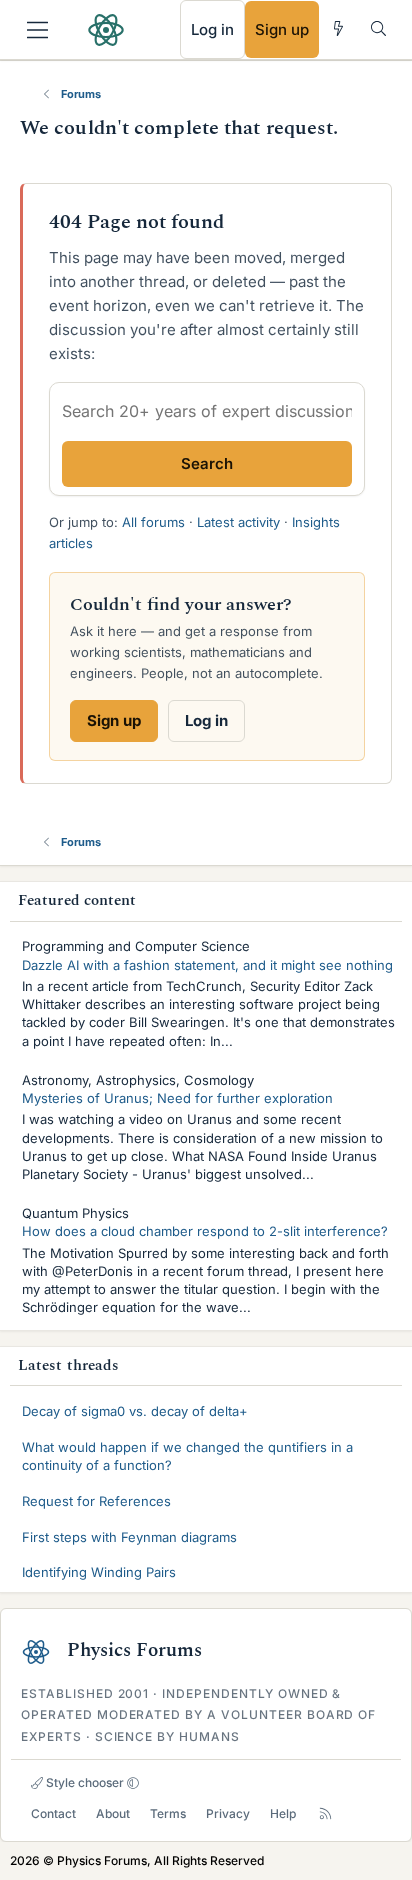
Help (283, 1813)
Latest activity (238, 522)
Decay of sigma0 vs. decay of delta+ (135, 1411)
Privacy (228, 1813)
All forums (153, 522)
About (113, 1813)
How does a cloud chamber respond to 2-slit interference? (205, 1231)
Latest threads (68, 1365)
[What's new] (338, 28)
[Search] (378, 28)
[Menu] (37, 30)
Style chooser (83, 1782)
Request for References (96, 1501)
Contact (53, 1813)
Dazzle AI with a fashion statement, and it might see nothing (207, 965)
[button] (133, 1783)
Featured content (77, 900)
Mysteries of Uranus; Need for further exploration (177, 1098)
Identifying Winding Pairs (99, 1572)
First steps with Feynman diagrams (129, 1537)
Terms (168, 1813)
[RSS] (325, 1813)
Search (207, 463)
